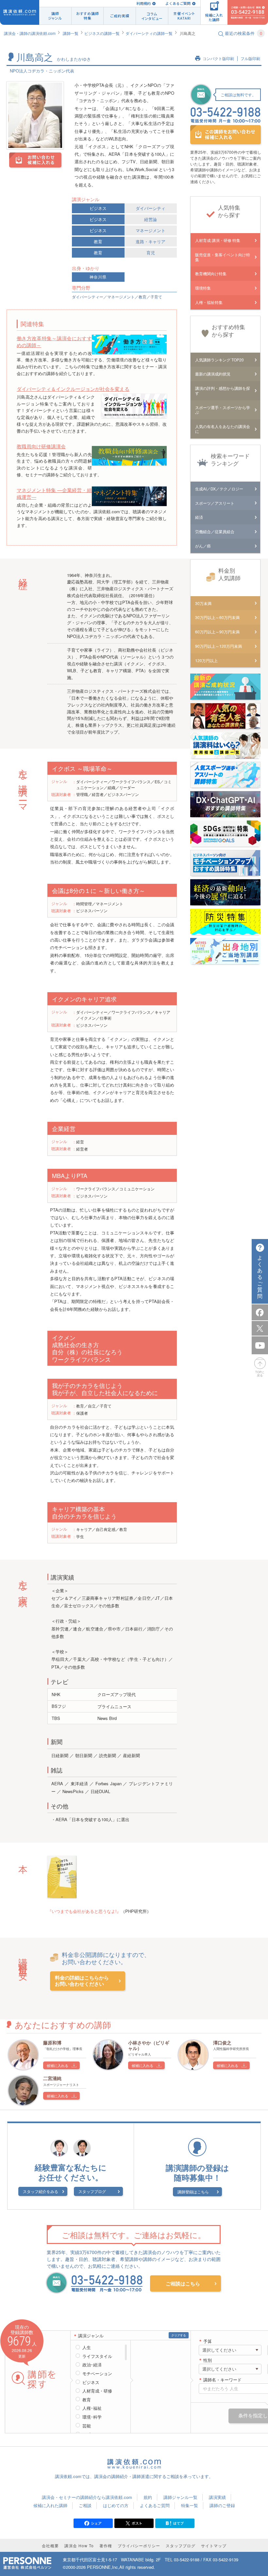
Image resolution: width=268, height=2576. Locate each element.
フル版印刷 (250, 59)
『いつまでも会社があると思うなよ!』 (84, 1911)
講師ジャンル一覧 (180, 2497)
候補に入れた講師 (50, 2505)
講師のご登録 (222, 2505)
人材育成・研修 (97, 2391)
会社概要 (50, 2545)
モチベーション (97, 2374)
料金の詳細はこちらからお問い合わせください (82, 1981)
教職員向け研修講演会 (41, 446)
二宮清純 (52, 2078)
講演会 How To (79, 2545)
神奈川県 (98, 277)
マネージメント (151, 230)
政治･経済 (92, 2365)
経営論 (151, 219)
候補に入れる (58, 2065)
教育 (98, 241)
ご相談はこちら (183, 2283)
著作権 (106, 2545)
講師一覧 (71, 33)
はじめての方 (116, 2505)
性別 (208, 2360)
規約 (148, 2497)
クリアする (179, 2335)
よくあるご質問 (178, 3)
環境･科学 (92, 2417)
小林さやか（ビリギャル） (149, 2045)
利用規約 (143, 3)
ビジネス (98, 208)
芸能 (87, 2426)
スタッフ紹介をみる (41, 2191)
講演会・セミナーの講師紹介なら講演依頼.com (87, 2497)
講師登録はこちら (193, 2192)
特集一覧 (190, 2505)
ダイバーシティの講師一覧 (149, 33)
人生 (87, 2347)
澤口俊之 (222, 2043)
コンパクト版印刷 (218, 59)
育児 (151, 253)
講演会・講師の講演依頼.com (30, 33)
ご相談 (85, 2505)
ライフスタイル (97, 2356)
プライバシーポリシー (139, 2545)
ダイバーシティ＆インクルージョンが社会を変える (73, 389)
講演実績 (217, 2497)
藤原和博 (52, 2043)
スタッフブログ (92, 2191)
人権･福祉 (92, 2408)
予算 (208, 2341)
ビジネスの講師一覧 (102, 33)
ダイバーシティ (151, 208)
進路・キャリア (151, 241)
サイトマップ (214, 2545)
